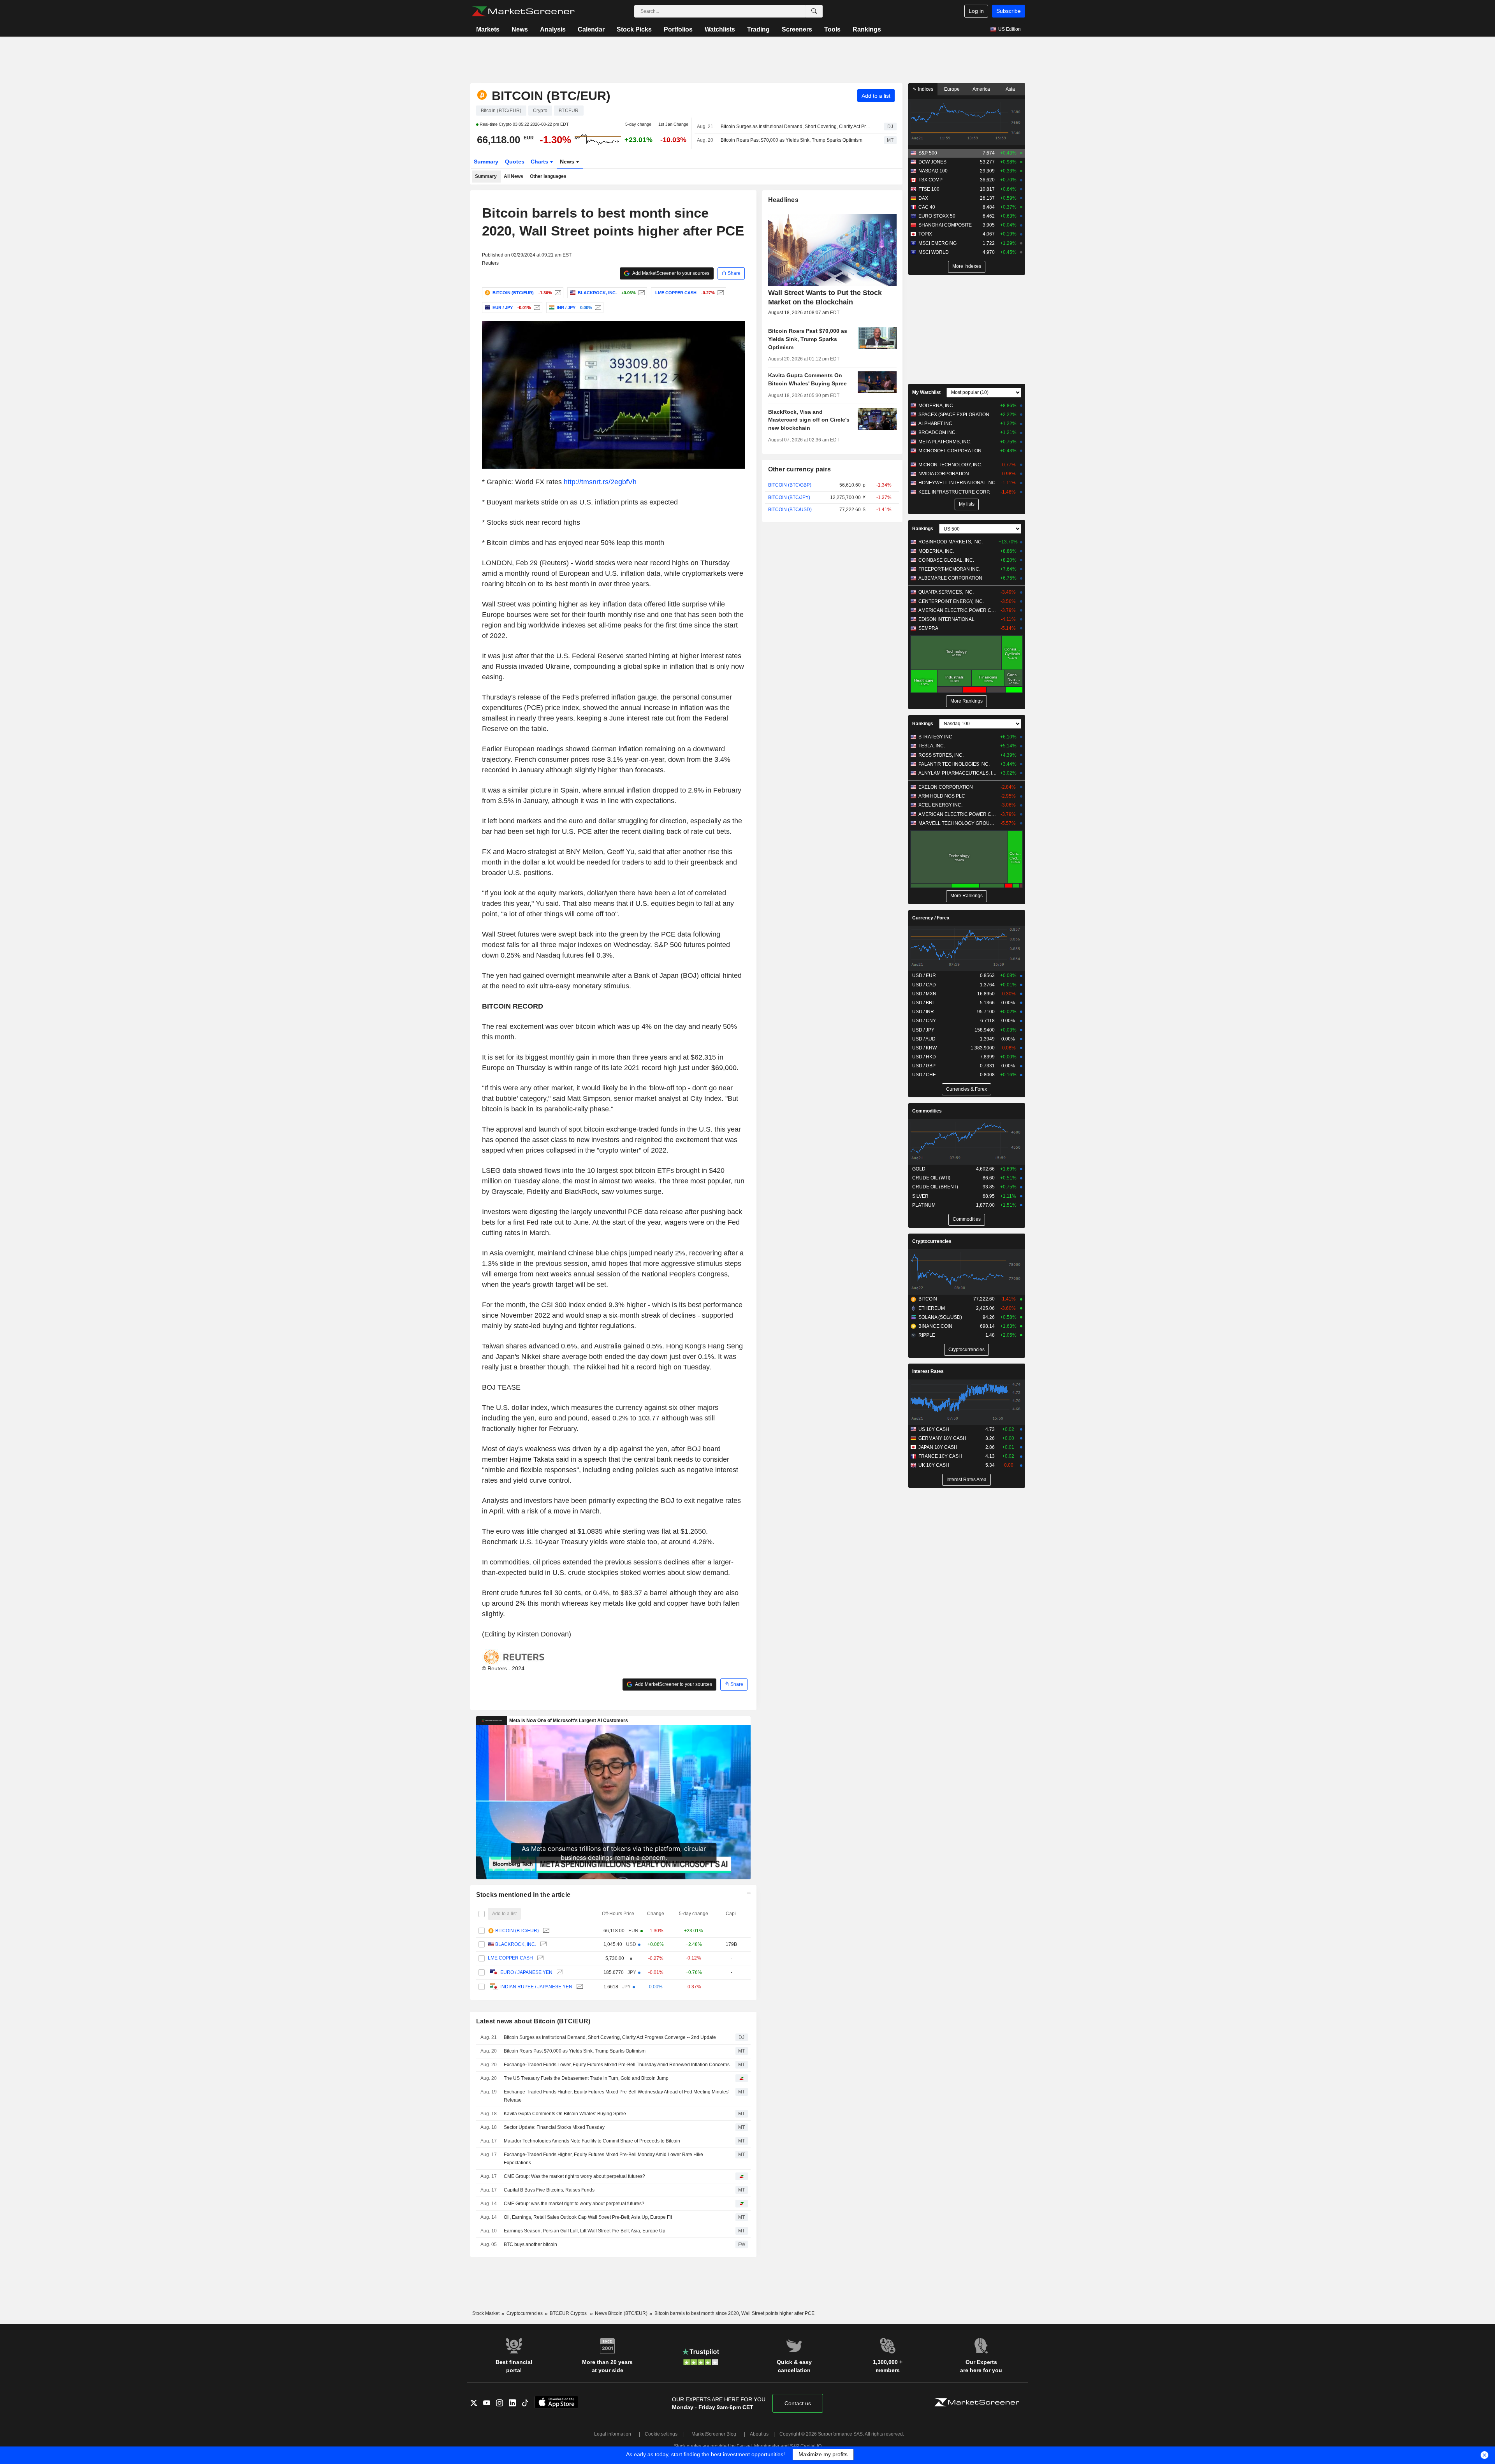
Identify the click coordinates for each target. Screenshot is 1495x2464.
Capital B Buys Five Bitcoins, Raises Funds (549, 2190)
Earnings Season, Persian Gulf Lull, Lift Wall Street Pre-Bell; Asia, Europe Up (585, 2231)
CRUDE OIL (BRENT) (935, 1187)
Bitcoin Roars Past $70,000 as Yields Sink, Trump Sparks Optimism (791, 140)
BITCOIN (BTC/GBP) (790, 485)
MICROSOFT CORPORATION (950, 451)
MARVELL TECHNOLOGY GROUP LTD (958, 823)
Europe (952, 89)
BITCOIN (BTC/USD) (790, 510)
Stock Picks (634, 29)
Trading (758, 29)
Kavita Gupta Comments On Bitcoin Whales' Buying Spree (565, 2114)
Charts (540, 162)
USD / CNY (924, 1021)
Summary (486, 162)
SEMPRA (928, 628)
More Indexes (967, 266)
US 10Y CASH (934, 1429)
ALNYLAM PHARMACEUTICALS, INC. (958, 773)
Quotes (515, 162)
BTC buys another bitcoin (530, 2244)
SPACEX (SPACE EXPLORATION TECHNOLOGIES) (958, 415)
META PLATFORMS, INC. (945, 442)
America (981, 89)
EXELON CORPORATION (946, 787)
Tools (832, 29)
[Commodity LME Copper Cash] (720, 293)
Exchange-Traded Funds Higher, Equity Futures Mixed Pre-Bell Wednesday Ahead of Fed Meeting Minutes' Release (616, 2096)
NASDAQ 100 (933, 171)
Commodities (927, 1111)
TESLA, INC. (932, 746)
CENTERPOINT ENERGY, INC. (951, 601)
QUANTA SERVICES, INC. (946, 592)
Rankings (867, 29)
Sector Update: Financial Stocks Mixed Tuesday (554, 2127)
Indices (925, 89)
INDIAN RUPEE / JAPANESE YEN (536, 1987)
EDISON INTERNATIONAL (946, 619)
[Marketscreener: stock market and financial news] (523, 11)
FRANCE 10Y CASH (940, 1456)
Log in (976, 11)
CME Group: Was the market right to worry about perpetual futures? (574, 2176)
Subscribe (1009, 11)
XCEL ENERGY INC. (940, 805)
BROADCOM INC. (937, 432)
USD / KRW (924, 1048)
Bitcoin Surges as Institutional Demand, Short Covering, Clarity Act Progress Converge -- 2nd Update (796, 127)
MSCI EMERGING (937, 243)
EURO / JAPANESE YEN (526, 1972)
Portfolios (678, 29)
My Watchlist (926, 392)
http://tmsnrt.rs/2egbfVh (600, 482)
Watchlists (720, 29)
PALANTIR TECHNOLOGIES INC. (954, 764)
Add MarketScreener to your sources (670, 273)
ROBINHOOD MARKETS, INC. (951, 542)
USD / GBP (924, 1066)
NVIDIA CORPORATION (944, 474)
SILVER (920, 1196)
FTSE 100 (929, 189)
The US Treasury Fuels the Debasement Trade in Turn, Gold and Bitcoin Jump (586, 2078)
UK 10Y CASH (934, 1465)
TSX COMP (930, 180)
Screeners (797, 29)
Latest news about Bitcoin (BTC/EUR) (533, 2021)
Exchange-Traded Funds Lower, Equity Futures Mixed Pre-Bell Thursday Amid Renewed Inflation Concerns (617, 2065)
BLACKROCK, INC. (516, 1944)
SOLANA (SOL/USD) (940, 1317)
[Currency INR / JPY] (597, 308)
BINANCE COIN (935, 1326)
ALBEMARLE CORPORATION (950, 578)
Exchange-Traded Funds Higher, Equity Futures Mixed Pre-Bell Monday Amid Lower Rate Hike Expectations (603, 2159)
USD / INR (923, 1012)
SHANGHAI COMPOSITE (945, 225)
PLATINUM (924, 1205)
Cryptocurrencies (932, 1241)
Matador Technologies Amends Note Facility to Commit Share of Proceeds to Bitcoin (592, 2141)
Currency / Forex (931, 918)
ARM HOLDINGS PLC (942, 796)
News (520, 29)
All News (514, 176)
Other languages (548, 176)
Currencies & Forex (966, 1089)
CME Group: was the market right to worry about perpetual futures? (574, 2204)
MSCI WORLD (934, 252)
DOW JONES (932, 162)
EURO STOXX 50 (937, 216)
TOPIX (925, 234)
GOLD (919, 1169)
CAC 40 (927, 207)
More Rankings (966, 701)
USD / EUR (924, 975)
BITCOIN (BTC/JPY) (789, 497)
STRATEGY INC (935, 737)
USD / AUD (924, 1039)
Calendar (591, 29)
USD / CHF (924, 1075)
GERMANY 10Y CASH (942, 1438)
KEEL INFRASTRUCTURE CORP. (954, 492)
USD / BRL (924, 1003)
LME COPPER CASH (510, 1958)
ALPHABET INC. (936, 424)
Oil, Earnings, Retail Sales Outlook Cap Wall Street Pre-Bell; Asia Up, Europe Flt (588, 2217)
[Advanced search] (814, 11)
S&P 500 (928, 153)
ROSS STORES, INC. (941, 755)
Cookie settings (661, 2434)
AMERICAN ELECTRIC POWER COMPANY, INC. (958, 610)
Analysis (553, 29)
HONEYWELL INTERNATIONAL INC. (958, 483)
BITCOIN (928, 1299)
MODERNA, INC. (936, 406)
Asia (1010, 89)
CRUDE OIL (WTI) (931, 1178)
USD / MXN (924, 994)
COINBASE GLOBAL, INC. (946, 560)
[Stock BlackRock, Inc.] (641, 293)
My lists (967, 504)
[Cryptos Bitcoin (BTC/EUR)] (557, 293)
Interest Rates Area (966, 1480)
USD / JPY (923, 1030)
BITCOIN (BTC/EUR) (517, 1931)
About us (759, 2434)
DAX (923, 198)
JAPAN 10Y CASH (938, 1447)
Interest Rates (928, 1371)
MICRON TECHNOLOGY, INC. (950, 465)
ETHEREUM (932, 1308)
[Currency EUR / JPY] (536, 308)
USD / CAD (924, 985)
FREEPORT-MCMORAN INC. (949, 569)
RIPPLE (927, 1335)
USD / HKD (924, 1057)
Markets (488, 29)
